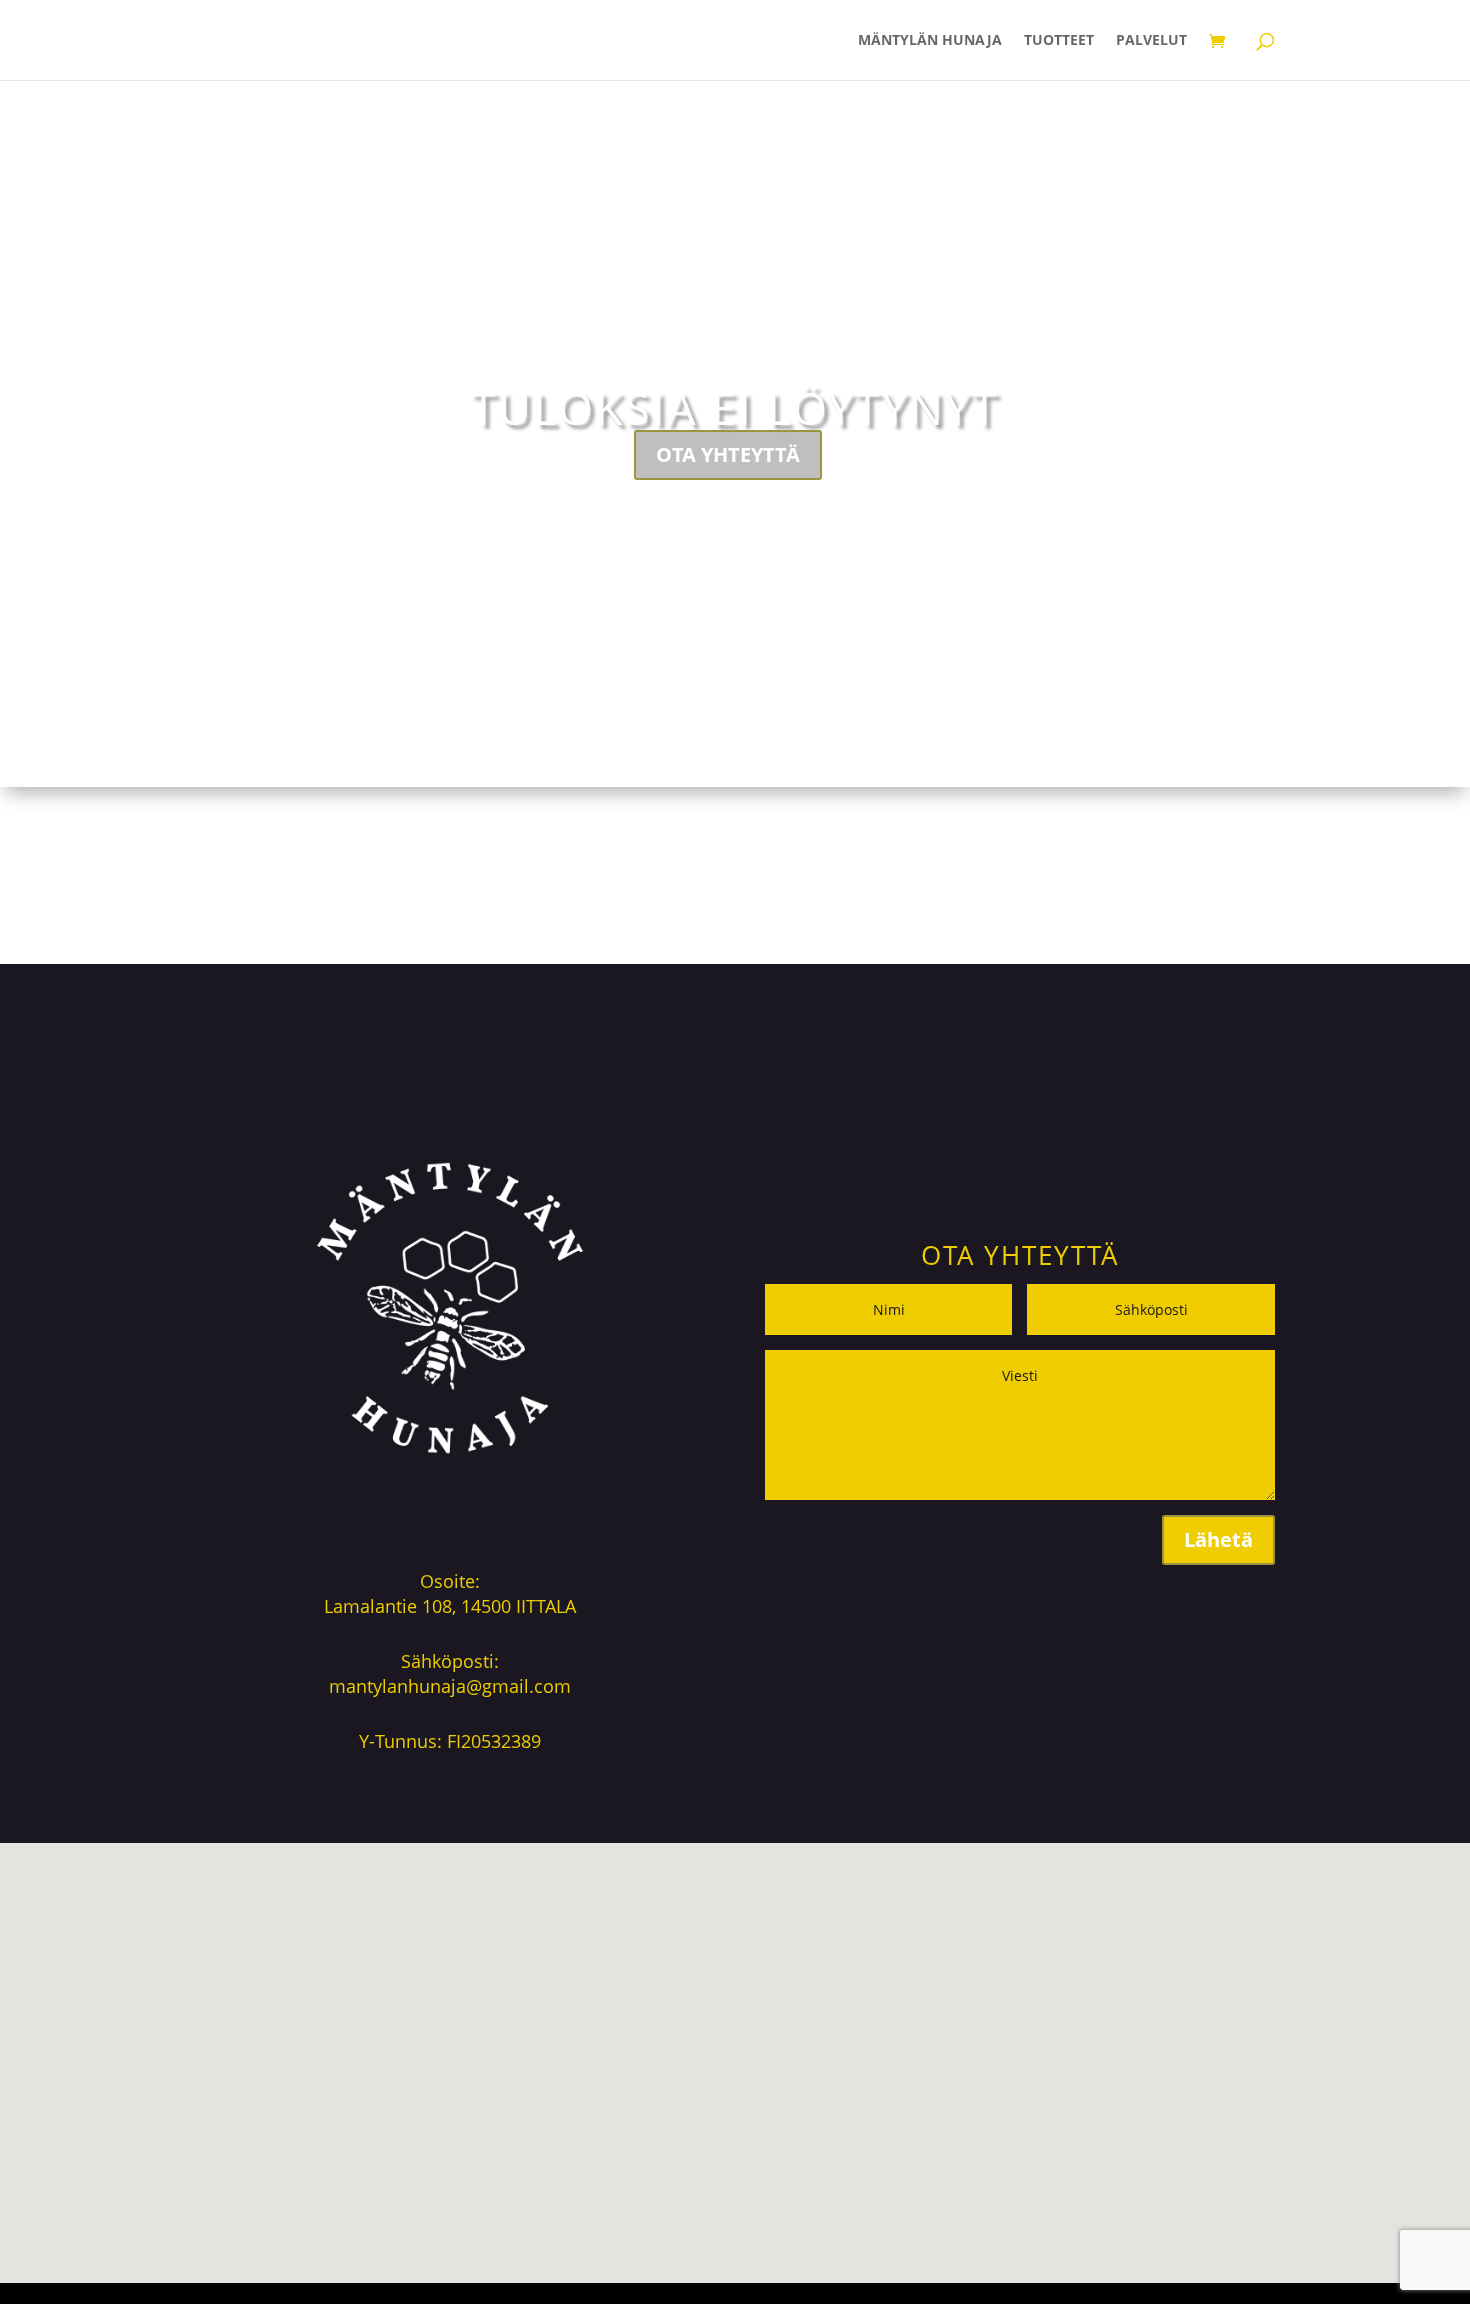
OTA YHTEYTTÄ (728, 454)
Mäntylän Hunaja (930, 41)
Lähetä (1218, 1539)
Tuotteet (1059, 41)
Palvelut (1151, 41)
